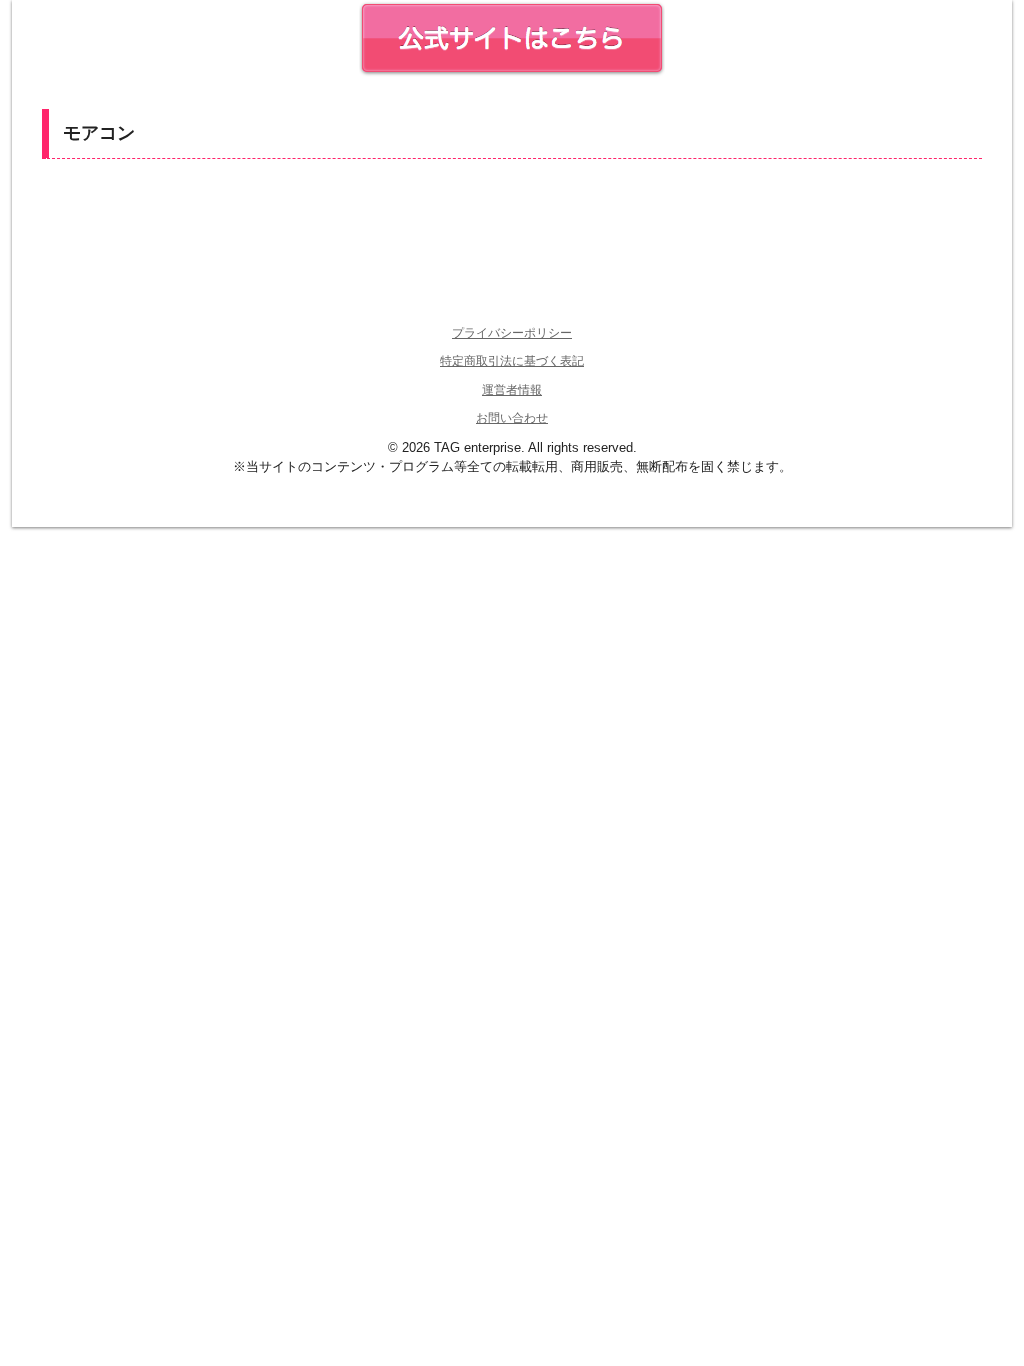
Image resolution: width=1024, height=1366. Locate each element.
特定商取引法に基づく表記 (512, 361)
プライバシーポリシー (512, 333)
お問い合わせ (512, 418)
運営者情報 (512, 390)
